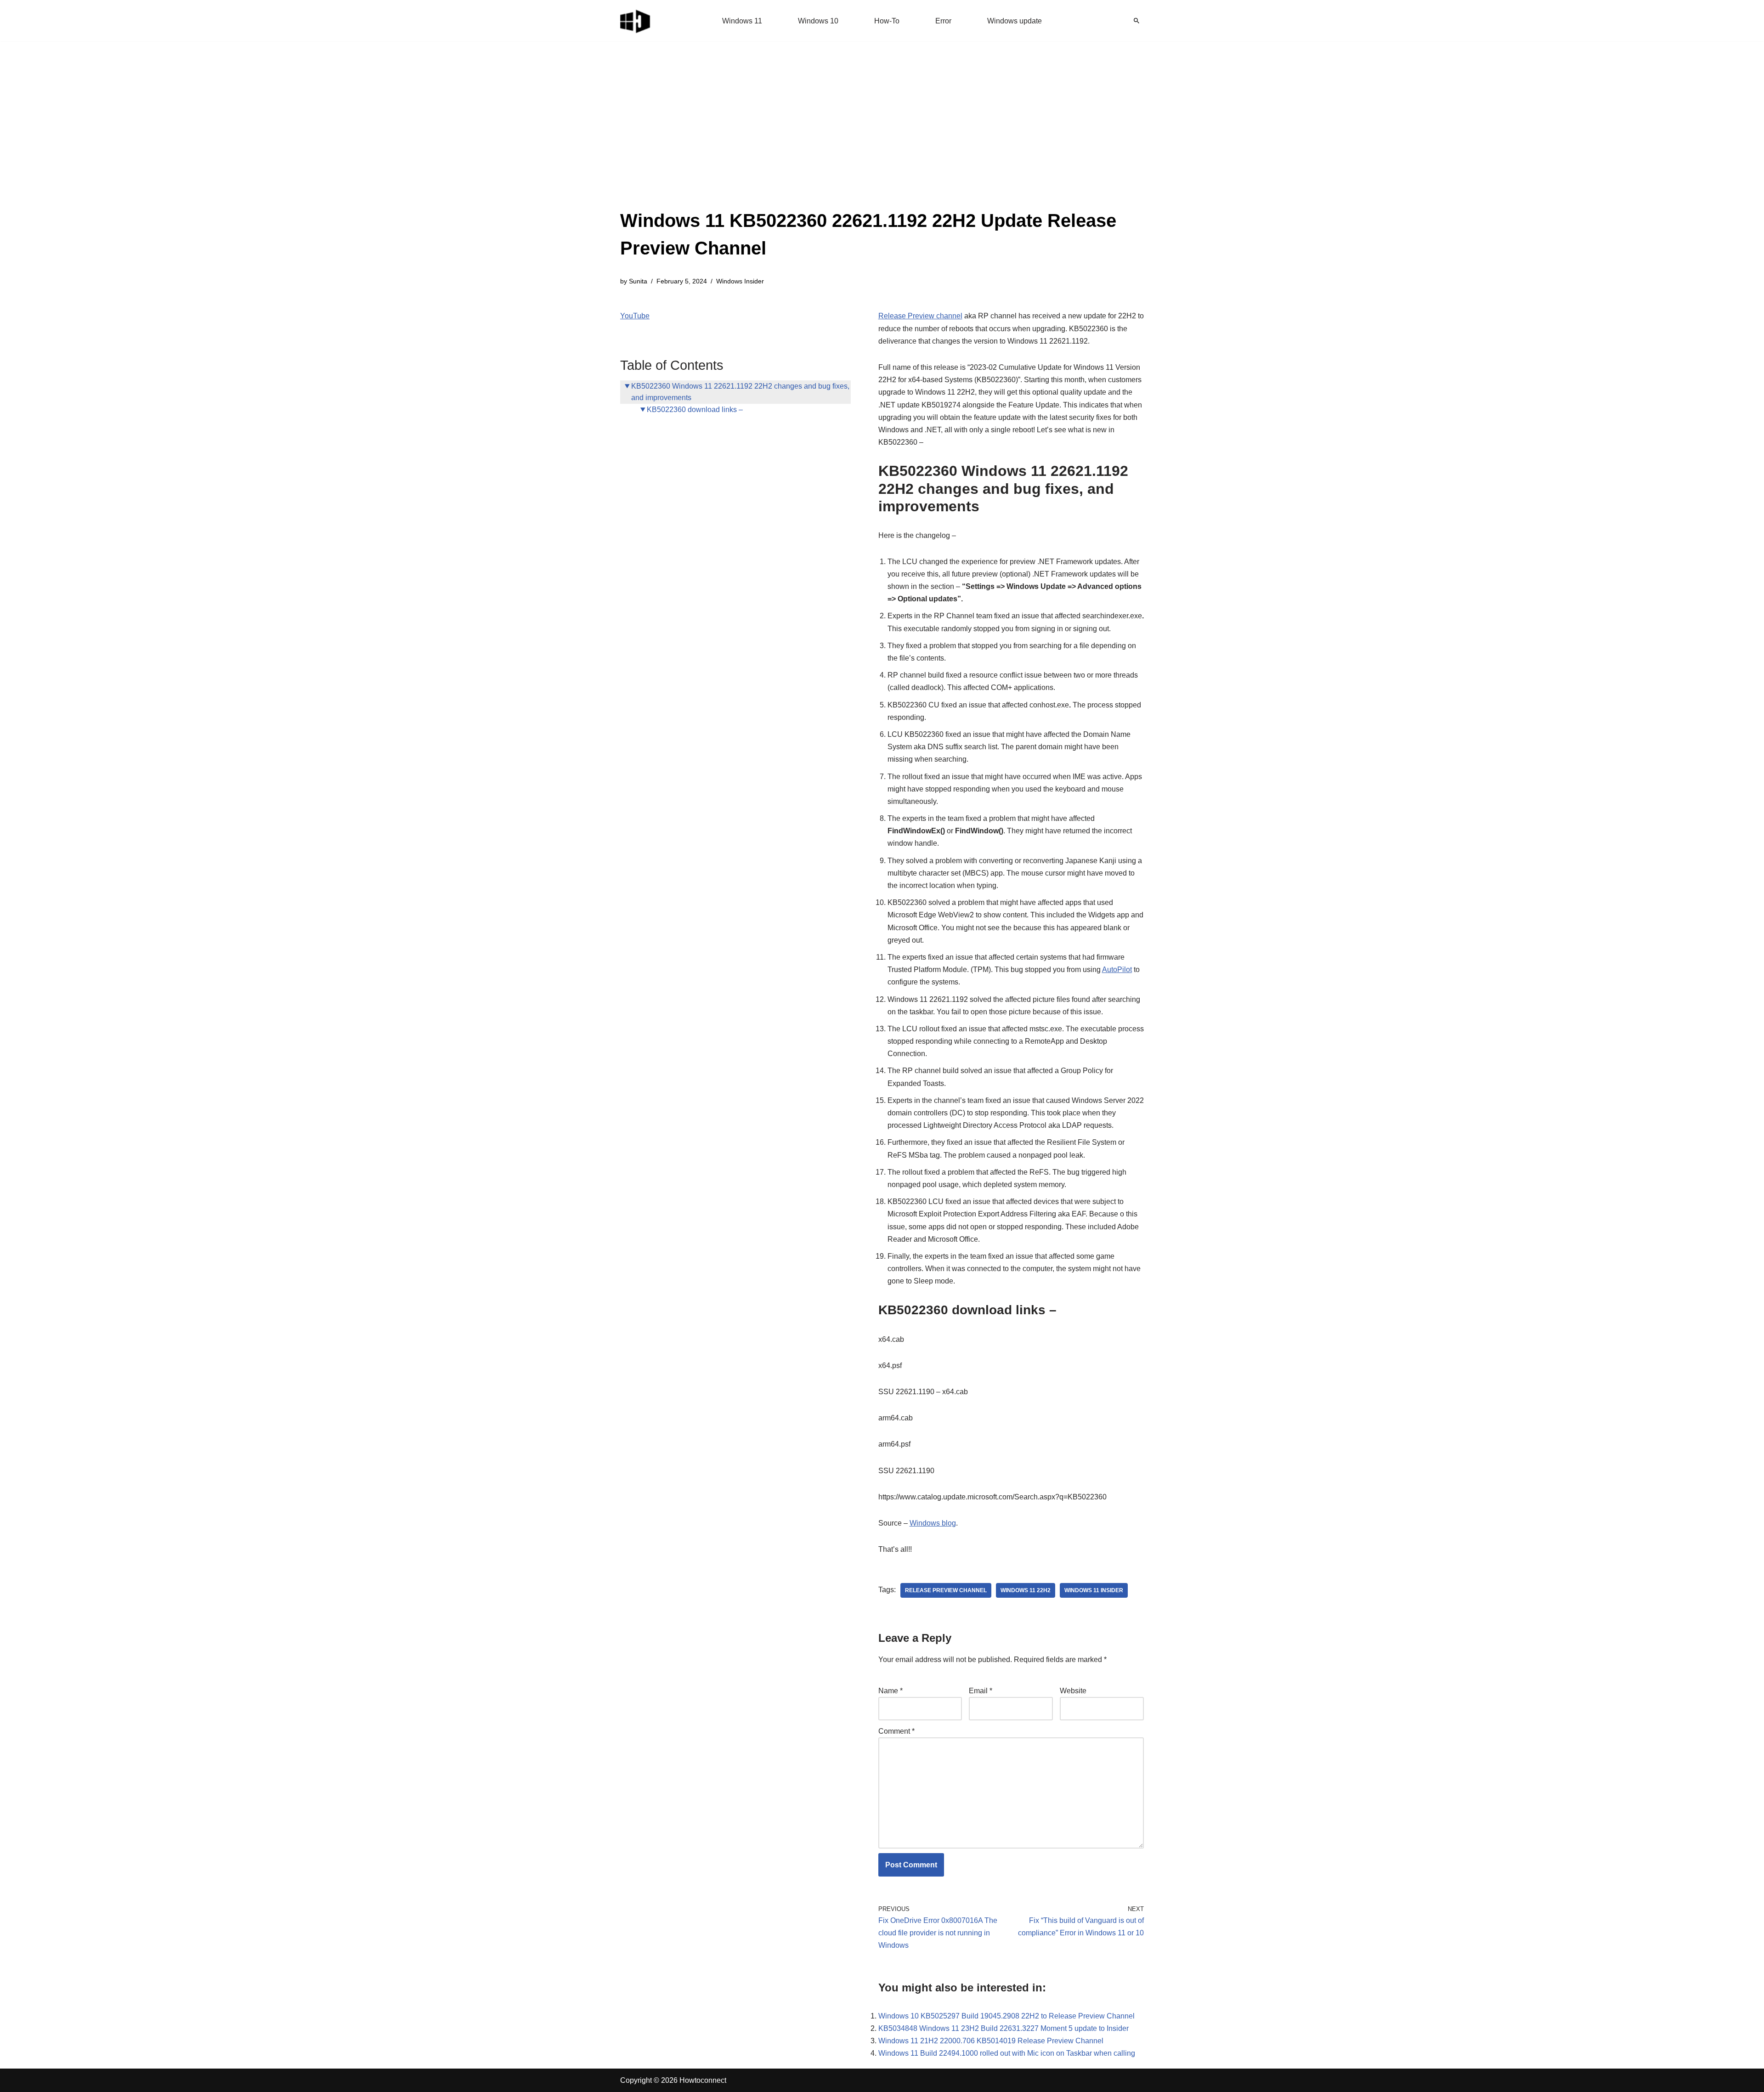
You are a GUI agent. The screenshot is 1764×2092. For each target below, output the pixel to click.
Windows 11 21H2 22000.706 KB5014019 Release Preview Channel (991, 2041)
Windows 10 (818, 21)
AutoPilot (1117, 970)
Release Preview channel (920, 316)
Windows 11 (742, 21)
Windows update (1015, 21)
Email (981, 1691)
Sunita (638, 281)
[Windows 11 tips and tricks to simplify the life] (636, 21)
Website (1073, 1691)
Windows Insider (740, 281)
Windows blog (933, 1523)
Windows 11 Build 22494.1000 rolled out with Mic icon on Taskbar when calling (1007, 2053)
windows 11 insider (1094, 1590)
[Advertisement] (882, 138)
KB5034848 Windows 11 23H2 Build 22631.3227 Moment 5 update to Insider (1004, 2028)
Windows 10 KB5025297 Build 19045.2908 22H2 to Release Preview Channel (1006, 2016)
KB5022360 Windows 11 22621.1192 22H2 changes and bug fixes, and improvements (740, 392)
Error (943, 21)
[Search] (1136, 21)
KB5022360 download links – (695, 410)
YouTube (635, 316)
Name (890, 1691)
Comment (896, 1731)
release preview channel (946, 1590)
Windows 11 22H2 (1026, 1590)
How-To (887, 21)
